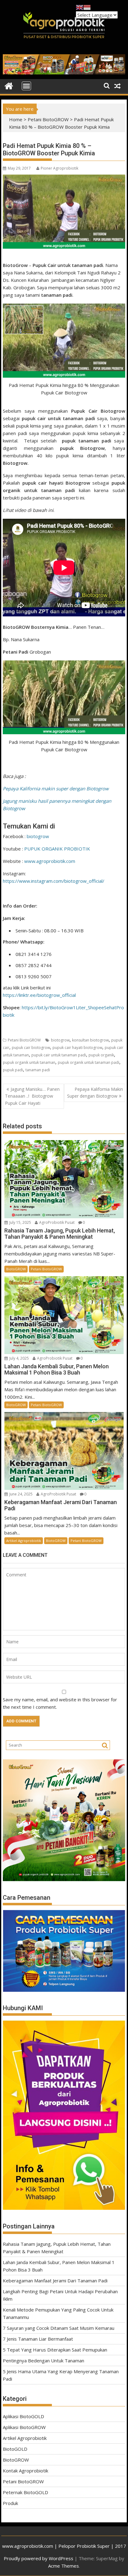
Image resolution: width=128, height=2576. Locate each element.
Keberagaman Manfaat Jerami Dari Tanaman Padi (55, 2281)
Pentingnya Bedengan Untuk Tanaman (43, 2361)
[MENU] (26, 86)
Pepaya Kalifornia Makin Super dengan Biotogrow (95, 1093)
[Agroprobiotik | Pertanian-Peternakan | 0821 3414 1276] (9, 85)
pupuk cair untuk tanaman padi (59, 1055)
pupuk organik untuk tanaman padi (89, 1062)
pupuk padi (13, 1070)
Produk (10, 2503)
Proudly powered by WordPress (39, 2558)
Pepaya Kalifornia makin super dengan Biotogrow (56, 788)
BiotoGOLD (15, 2449)
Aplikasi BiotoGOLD (23, 2416)
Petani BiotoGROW (48, 119)
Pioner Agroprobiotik (59, 168)
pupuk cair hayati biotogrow (77, 1048)
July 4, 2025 (19, 1358)
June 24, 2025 (21, 1494)
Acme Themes (64, 2566)
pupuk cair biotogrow (31, 1048)
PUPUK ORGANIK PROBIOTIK (57, 849)
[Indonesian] (87, 7)
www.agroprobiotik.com (50, 861)
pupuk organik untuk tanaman (29, 1062)
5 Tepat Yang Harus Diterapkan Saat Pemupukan (55, 2350)
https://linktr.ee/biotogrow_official (39, 995)
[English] (80, 7)
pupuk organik (101, 1055)
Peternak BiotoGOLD (25, 2492)
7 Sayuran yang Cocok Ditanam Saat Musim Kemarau (59, 2328)
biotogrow (38, 836)
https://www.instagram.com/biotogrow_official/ (54, 881)
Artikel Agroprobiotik (24, 1541)
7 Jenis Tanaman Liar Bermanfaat (38, 2339)
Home (16, 119)
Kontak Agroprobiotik (25, 2471)
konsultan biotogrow (90, 1040)
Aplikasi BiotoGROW (24, 2427)
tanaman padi (38, 1070)
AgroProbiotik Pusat (57, 1222)
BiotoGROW (16, 1269)
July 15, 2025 (20, 1222)
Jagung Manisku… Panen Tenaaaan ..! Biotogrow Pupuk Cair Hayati (32, 1096)
